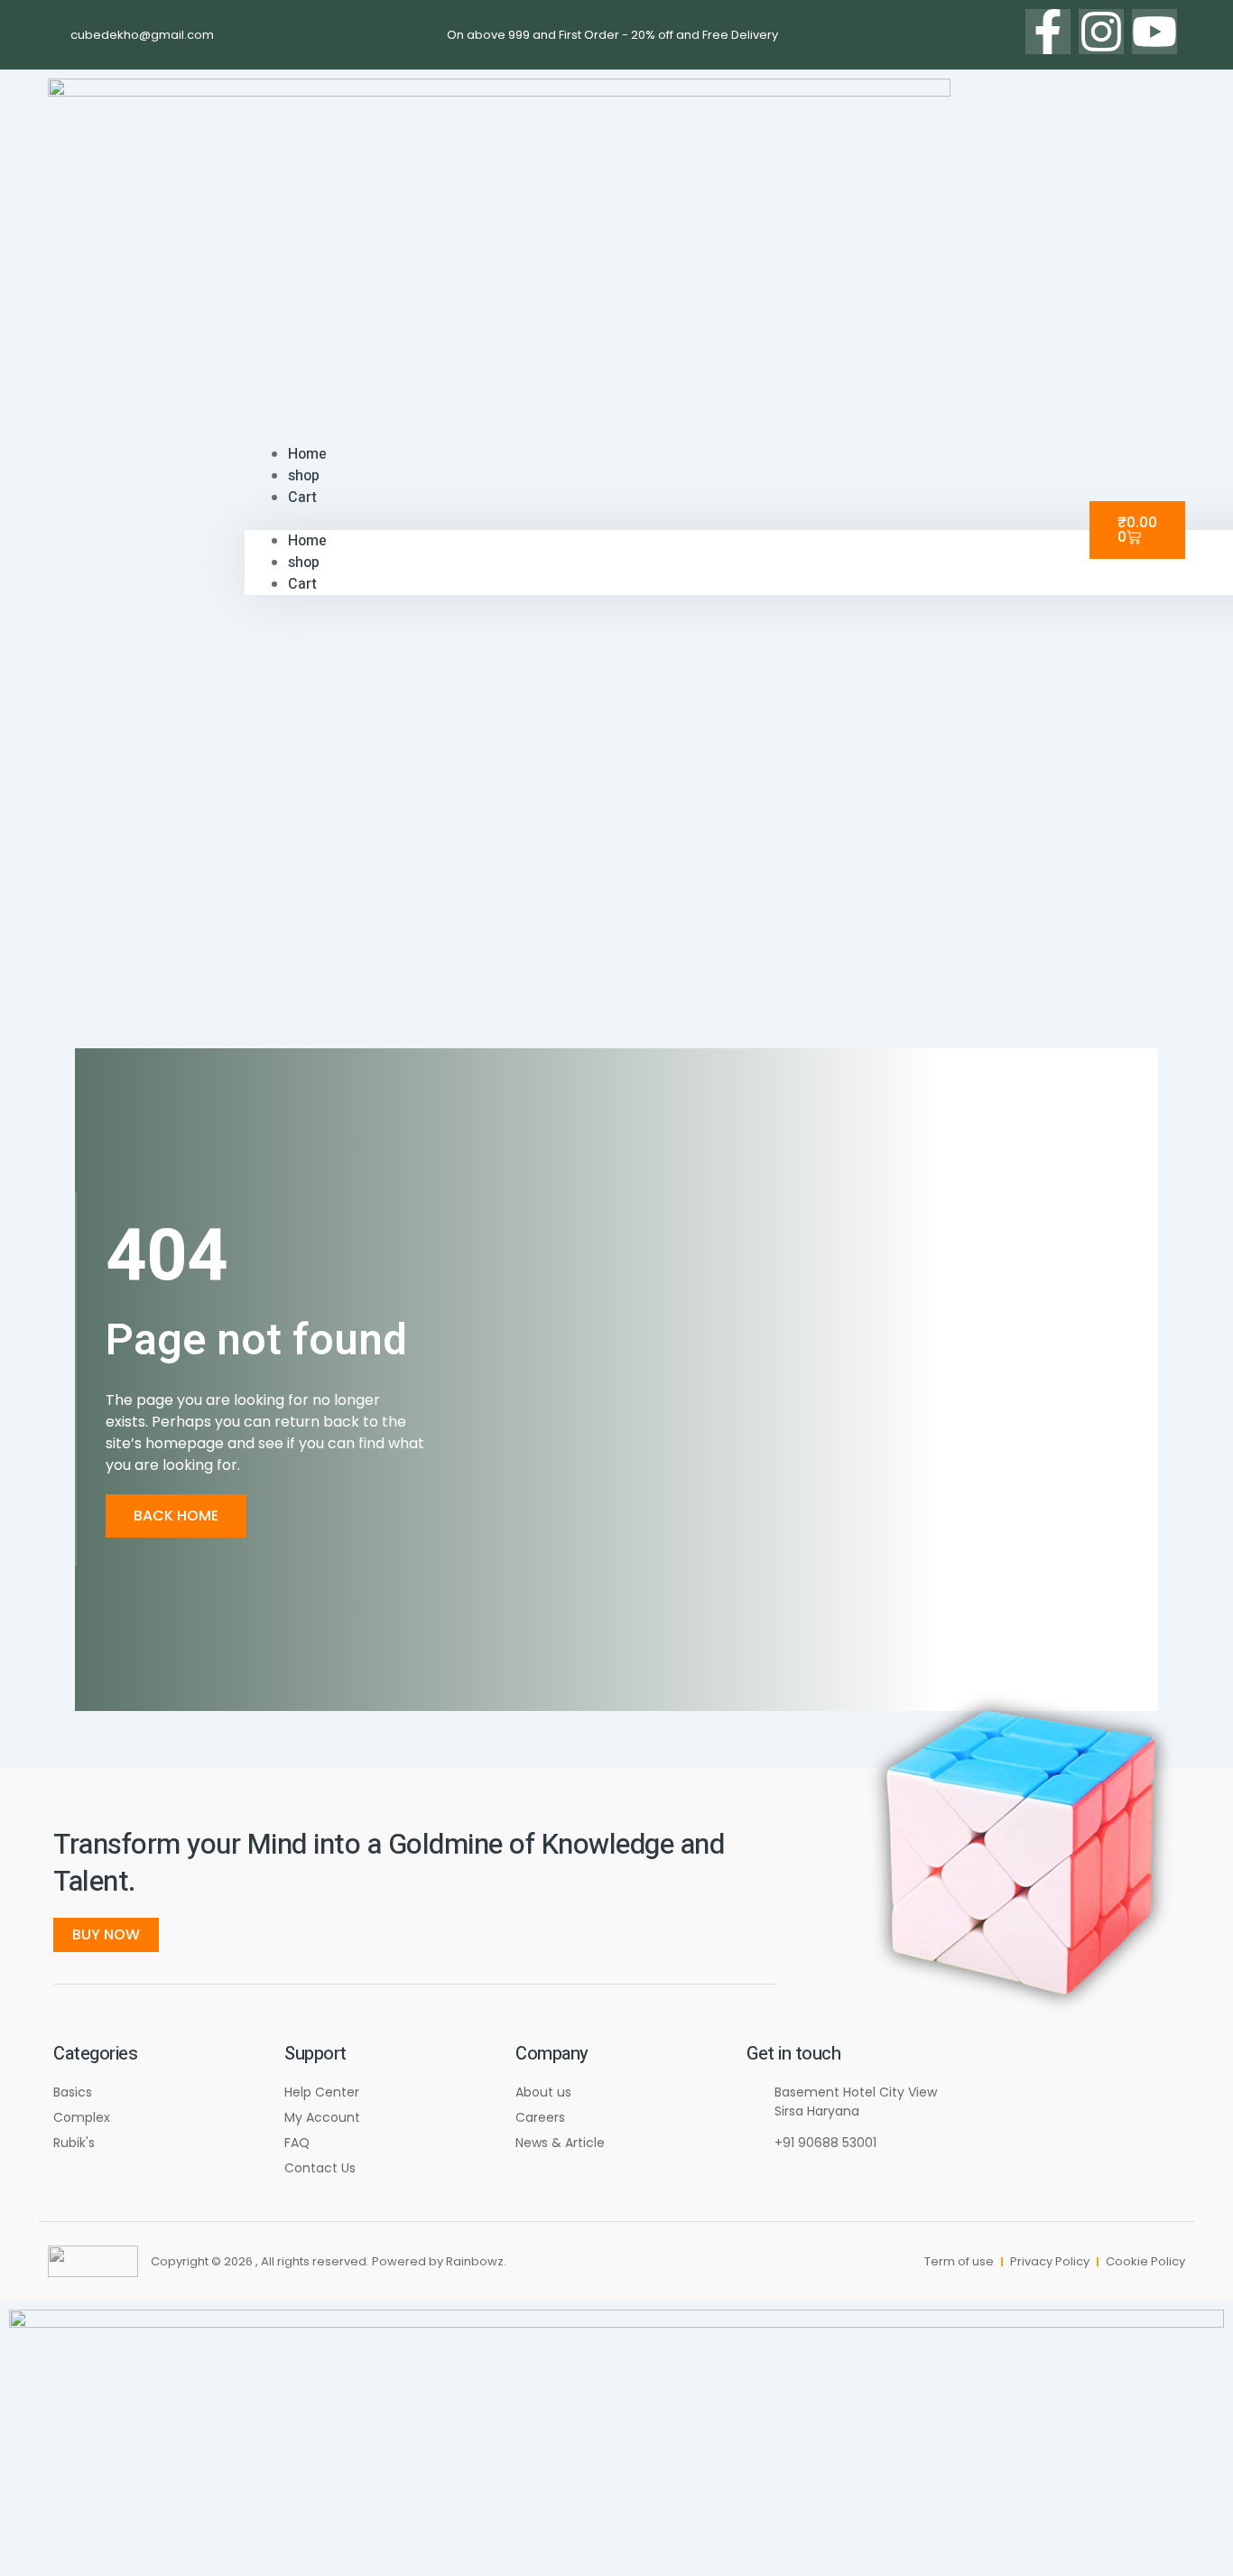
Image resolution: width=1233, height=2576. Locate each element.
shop (304, 563)
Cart (302, 498)
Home (307, 541)
